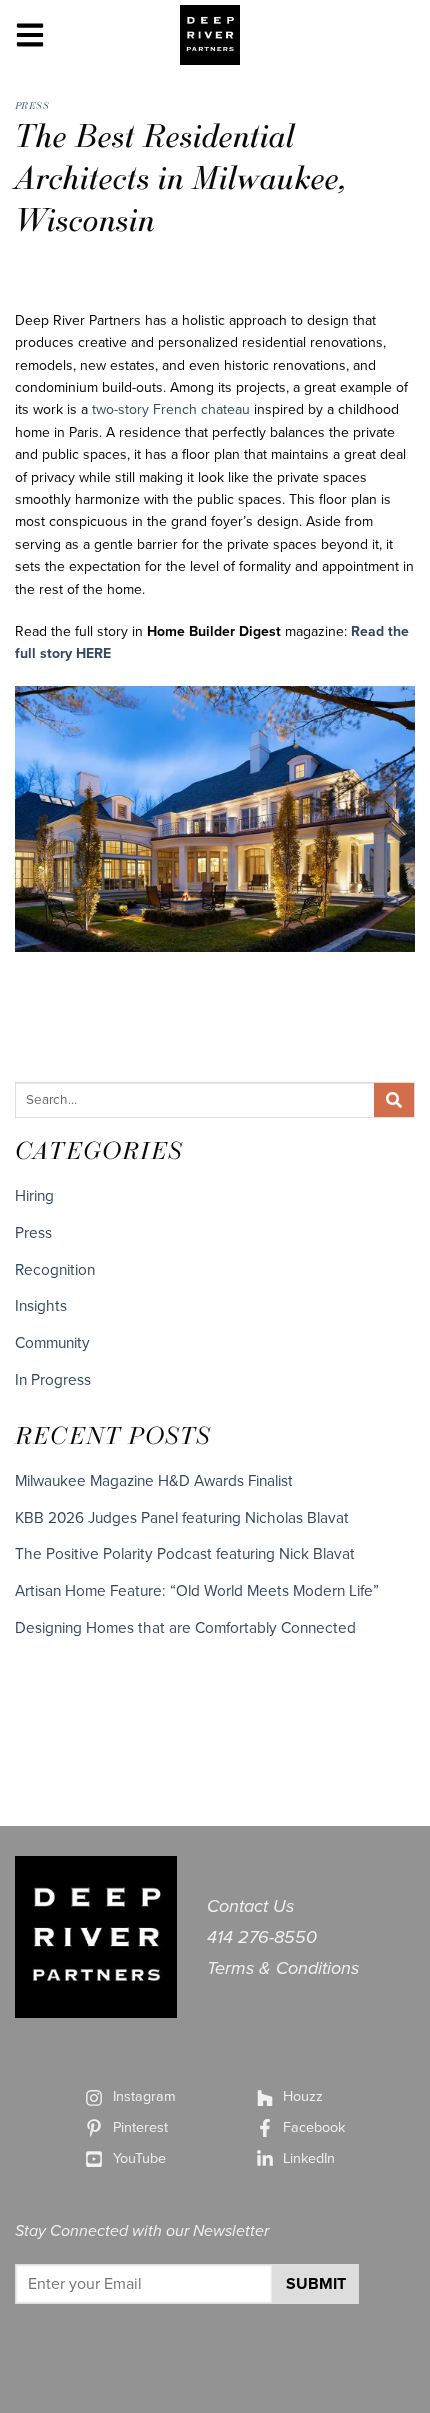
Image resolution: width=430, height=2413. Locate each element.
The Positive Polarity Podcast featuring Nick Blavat (185, 1554)
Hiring (34, 1196)
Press (32, 105)
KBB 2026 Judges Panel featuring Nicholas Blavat (182, 1518)
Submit (316, 2284)
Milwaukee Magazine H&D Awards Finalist (154, 1481)
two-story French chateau (171, 409)
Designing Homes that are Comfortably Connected (185, 1628)
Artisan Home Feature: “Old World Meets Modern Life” (197, 1591)
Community (52, 1343)
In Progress (53, 1380)
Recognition (55, 1270)
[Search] (394, 1100)
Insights (41, 1306)
